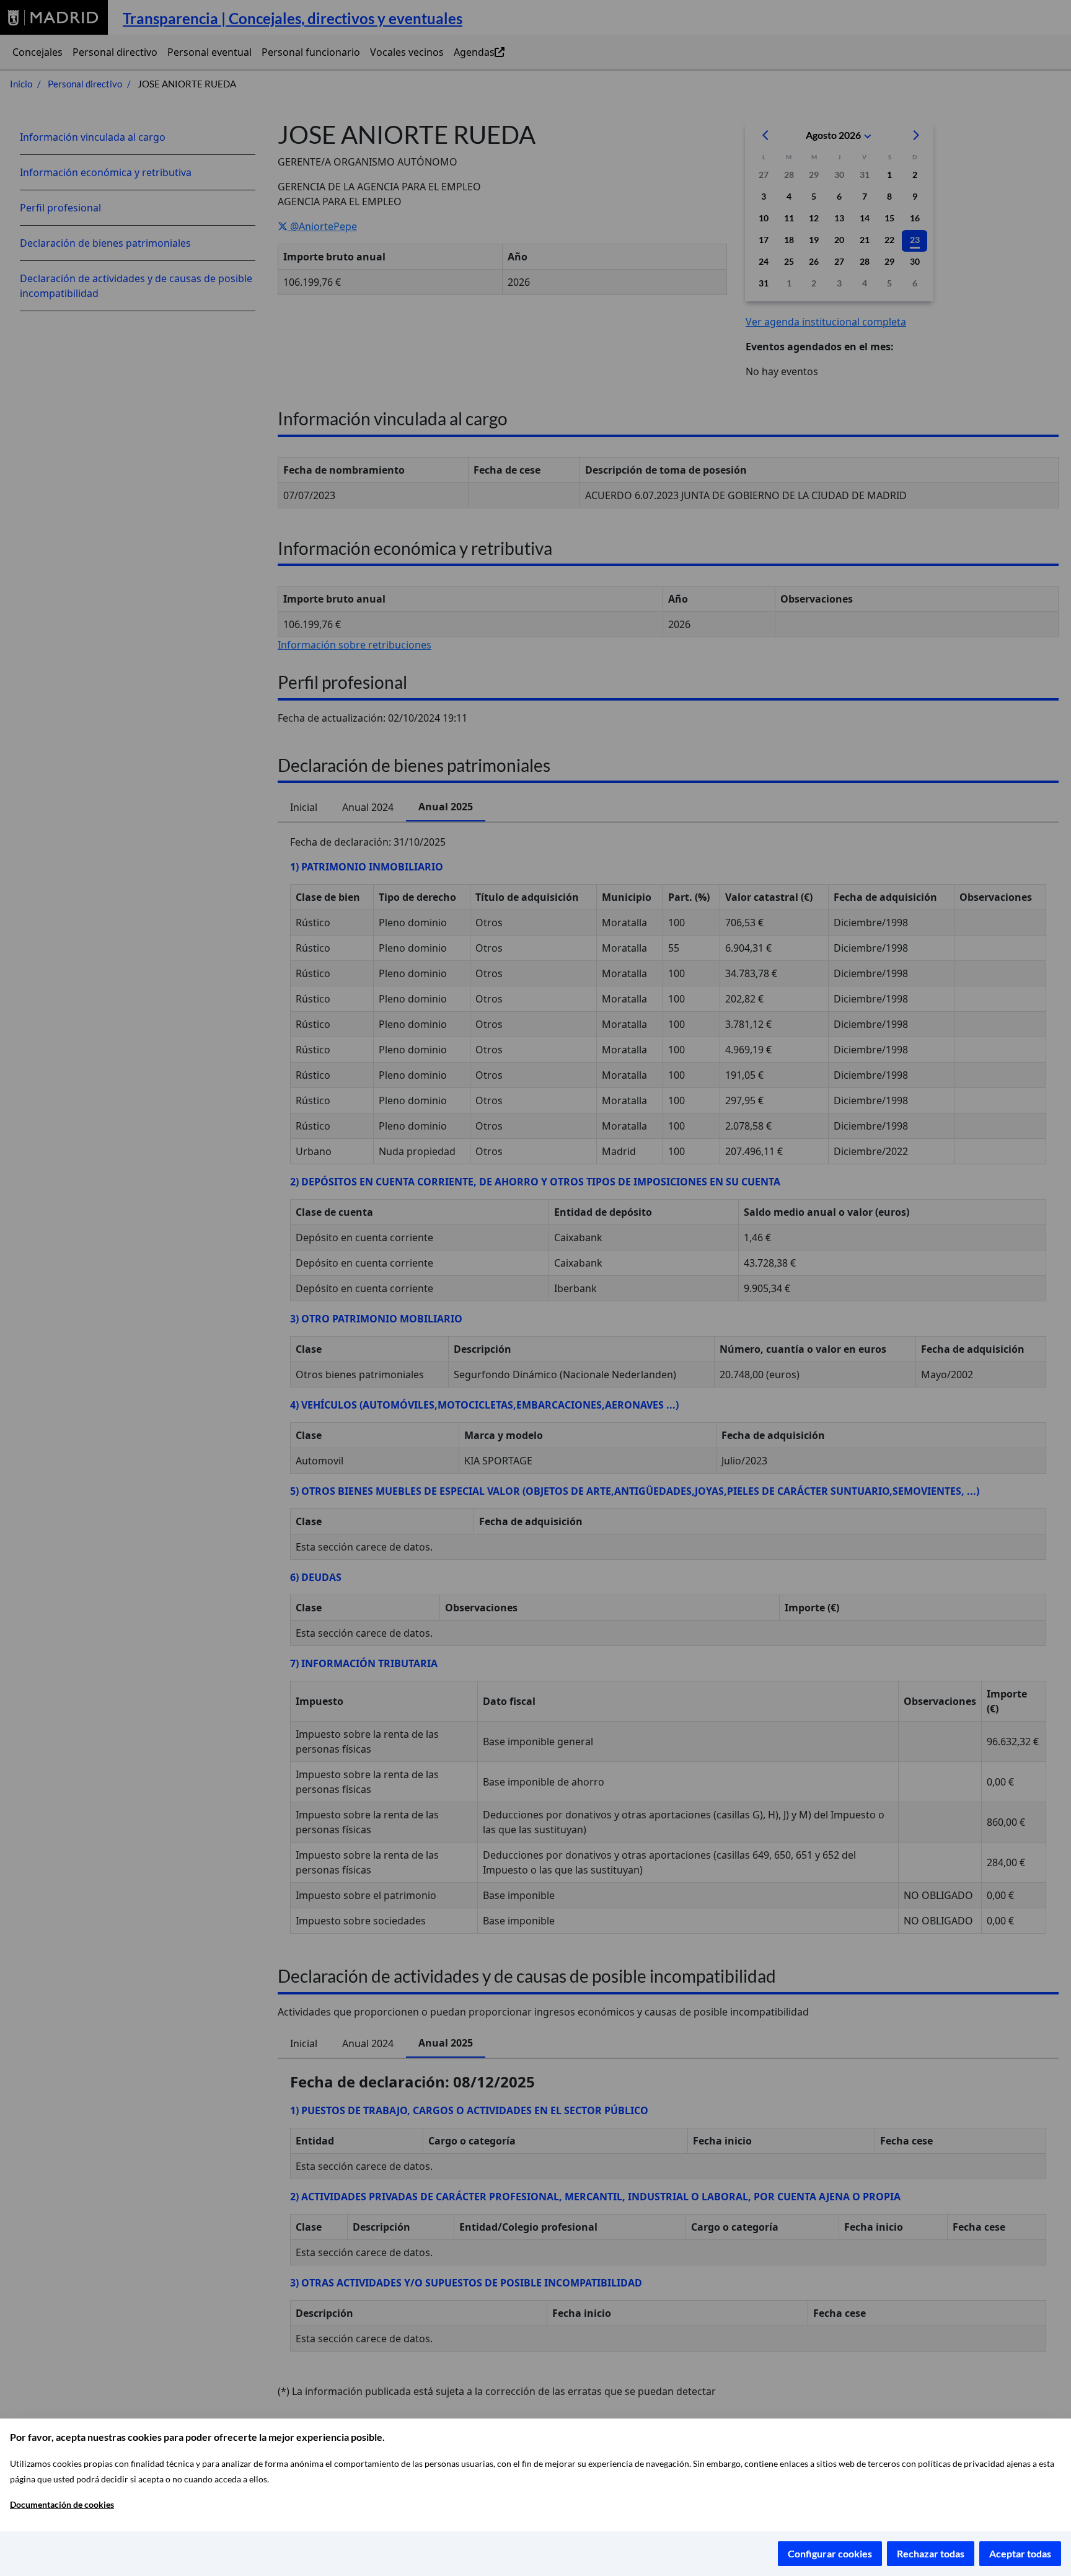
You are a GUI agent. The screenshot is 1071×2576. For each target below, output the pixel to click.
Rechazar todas (931, 2553)
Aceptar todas (1020, 2553)
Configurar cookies (830, 2553)
